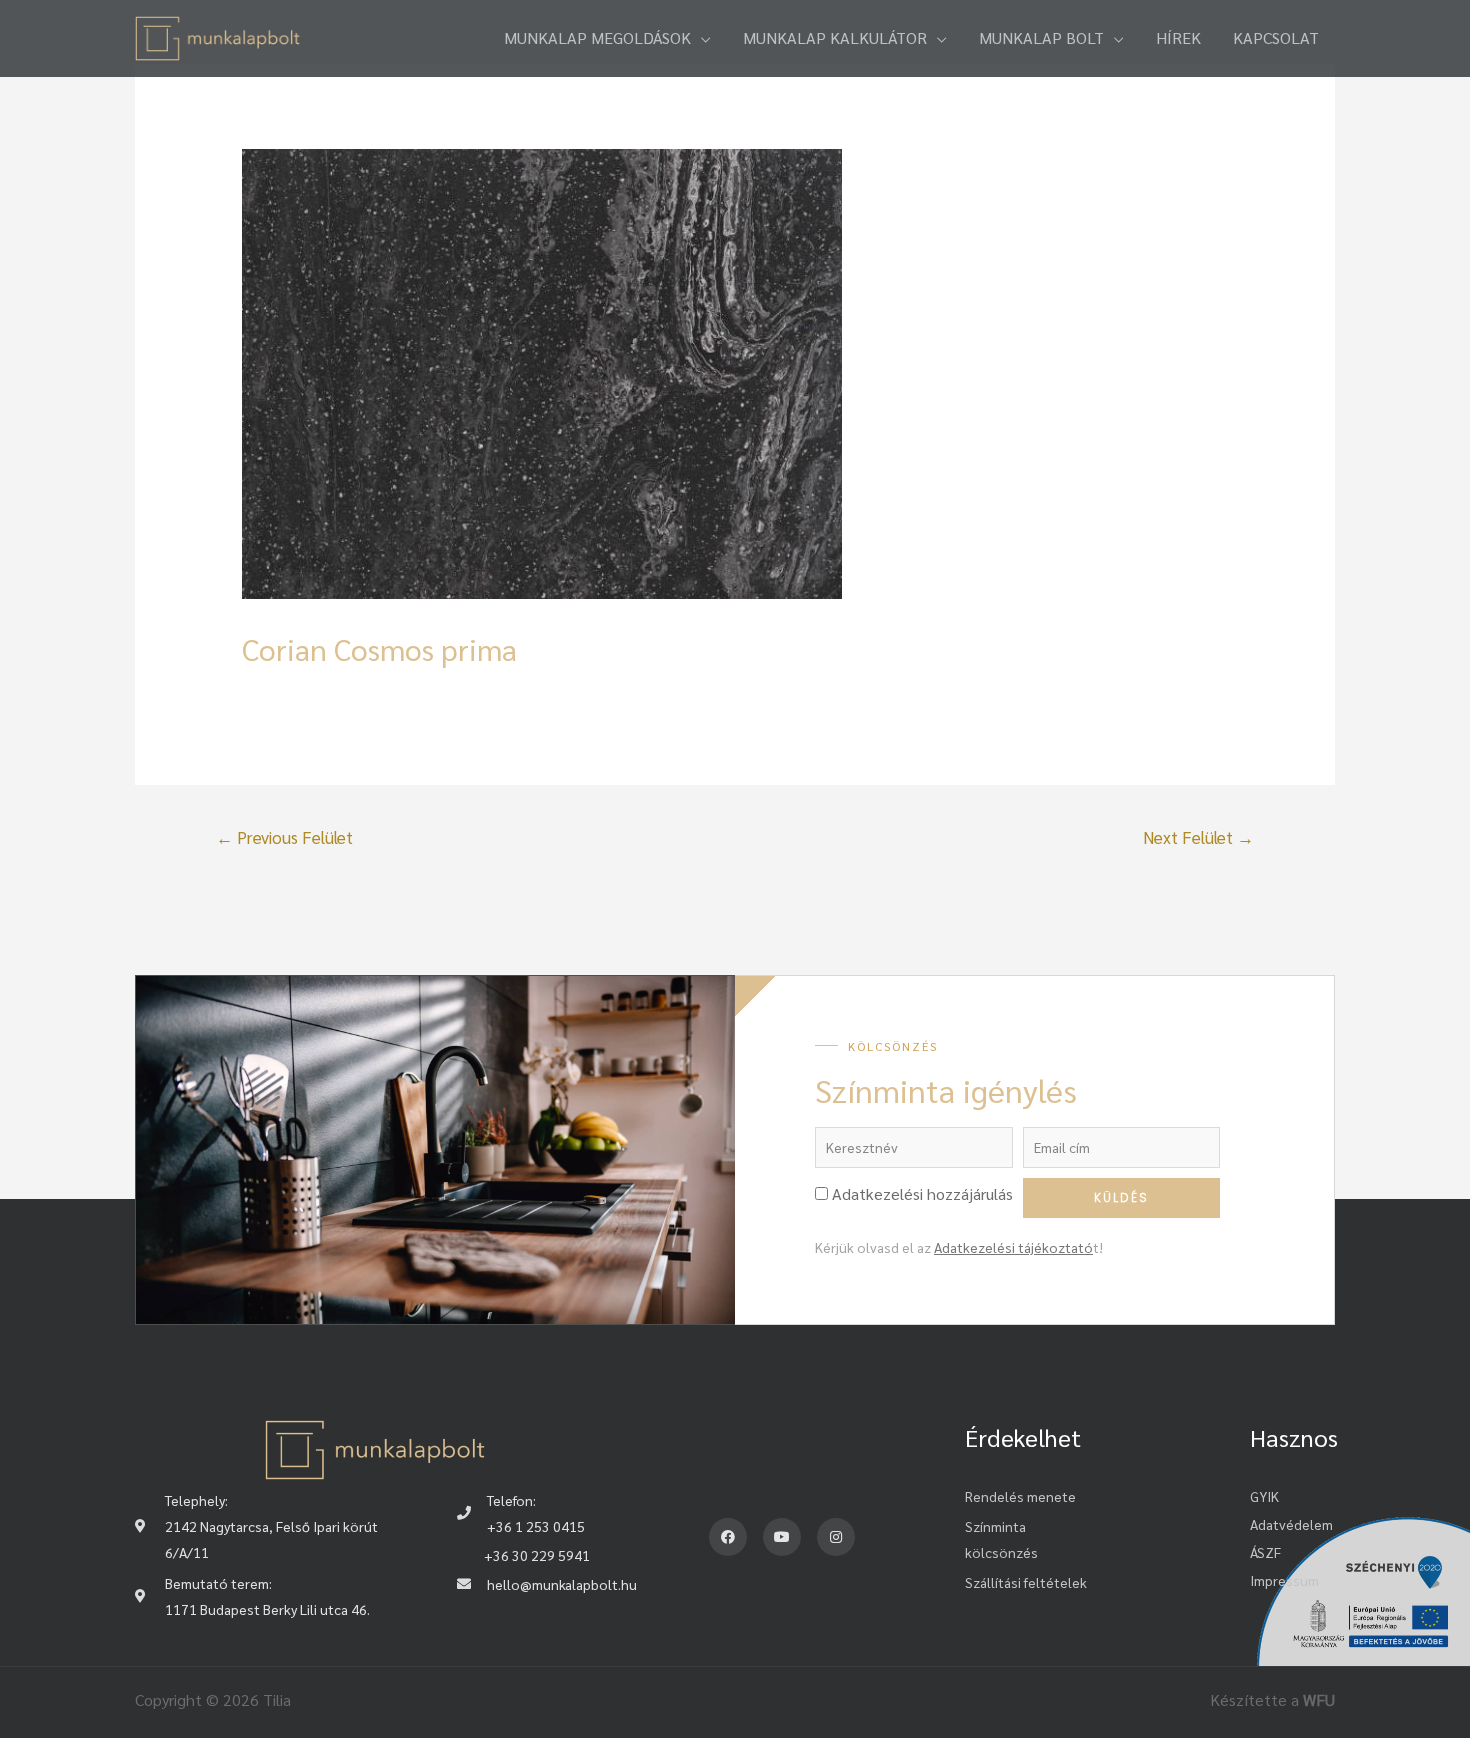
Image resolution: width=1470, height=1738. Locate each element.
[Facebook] (728, 1537)
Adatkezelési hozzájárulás (922, 1193)
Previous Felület (284, 837)
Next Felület (1198, 837)
